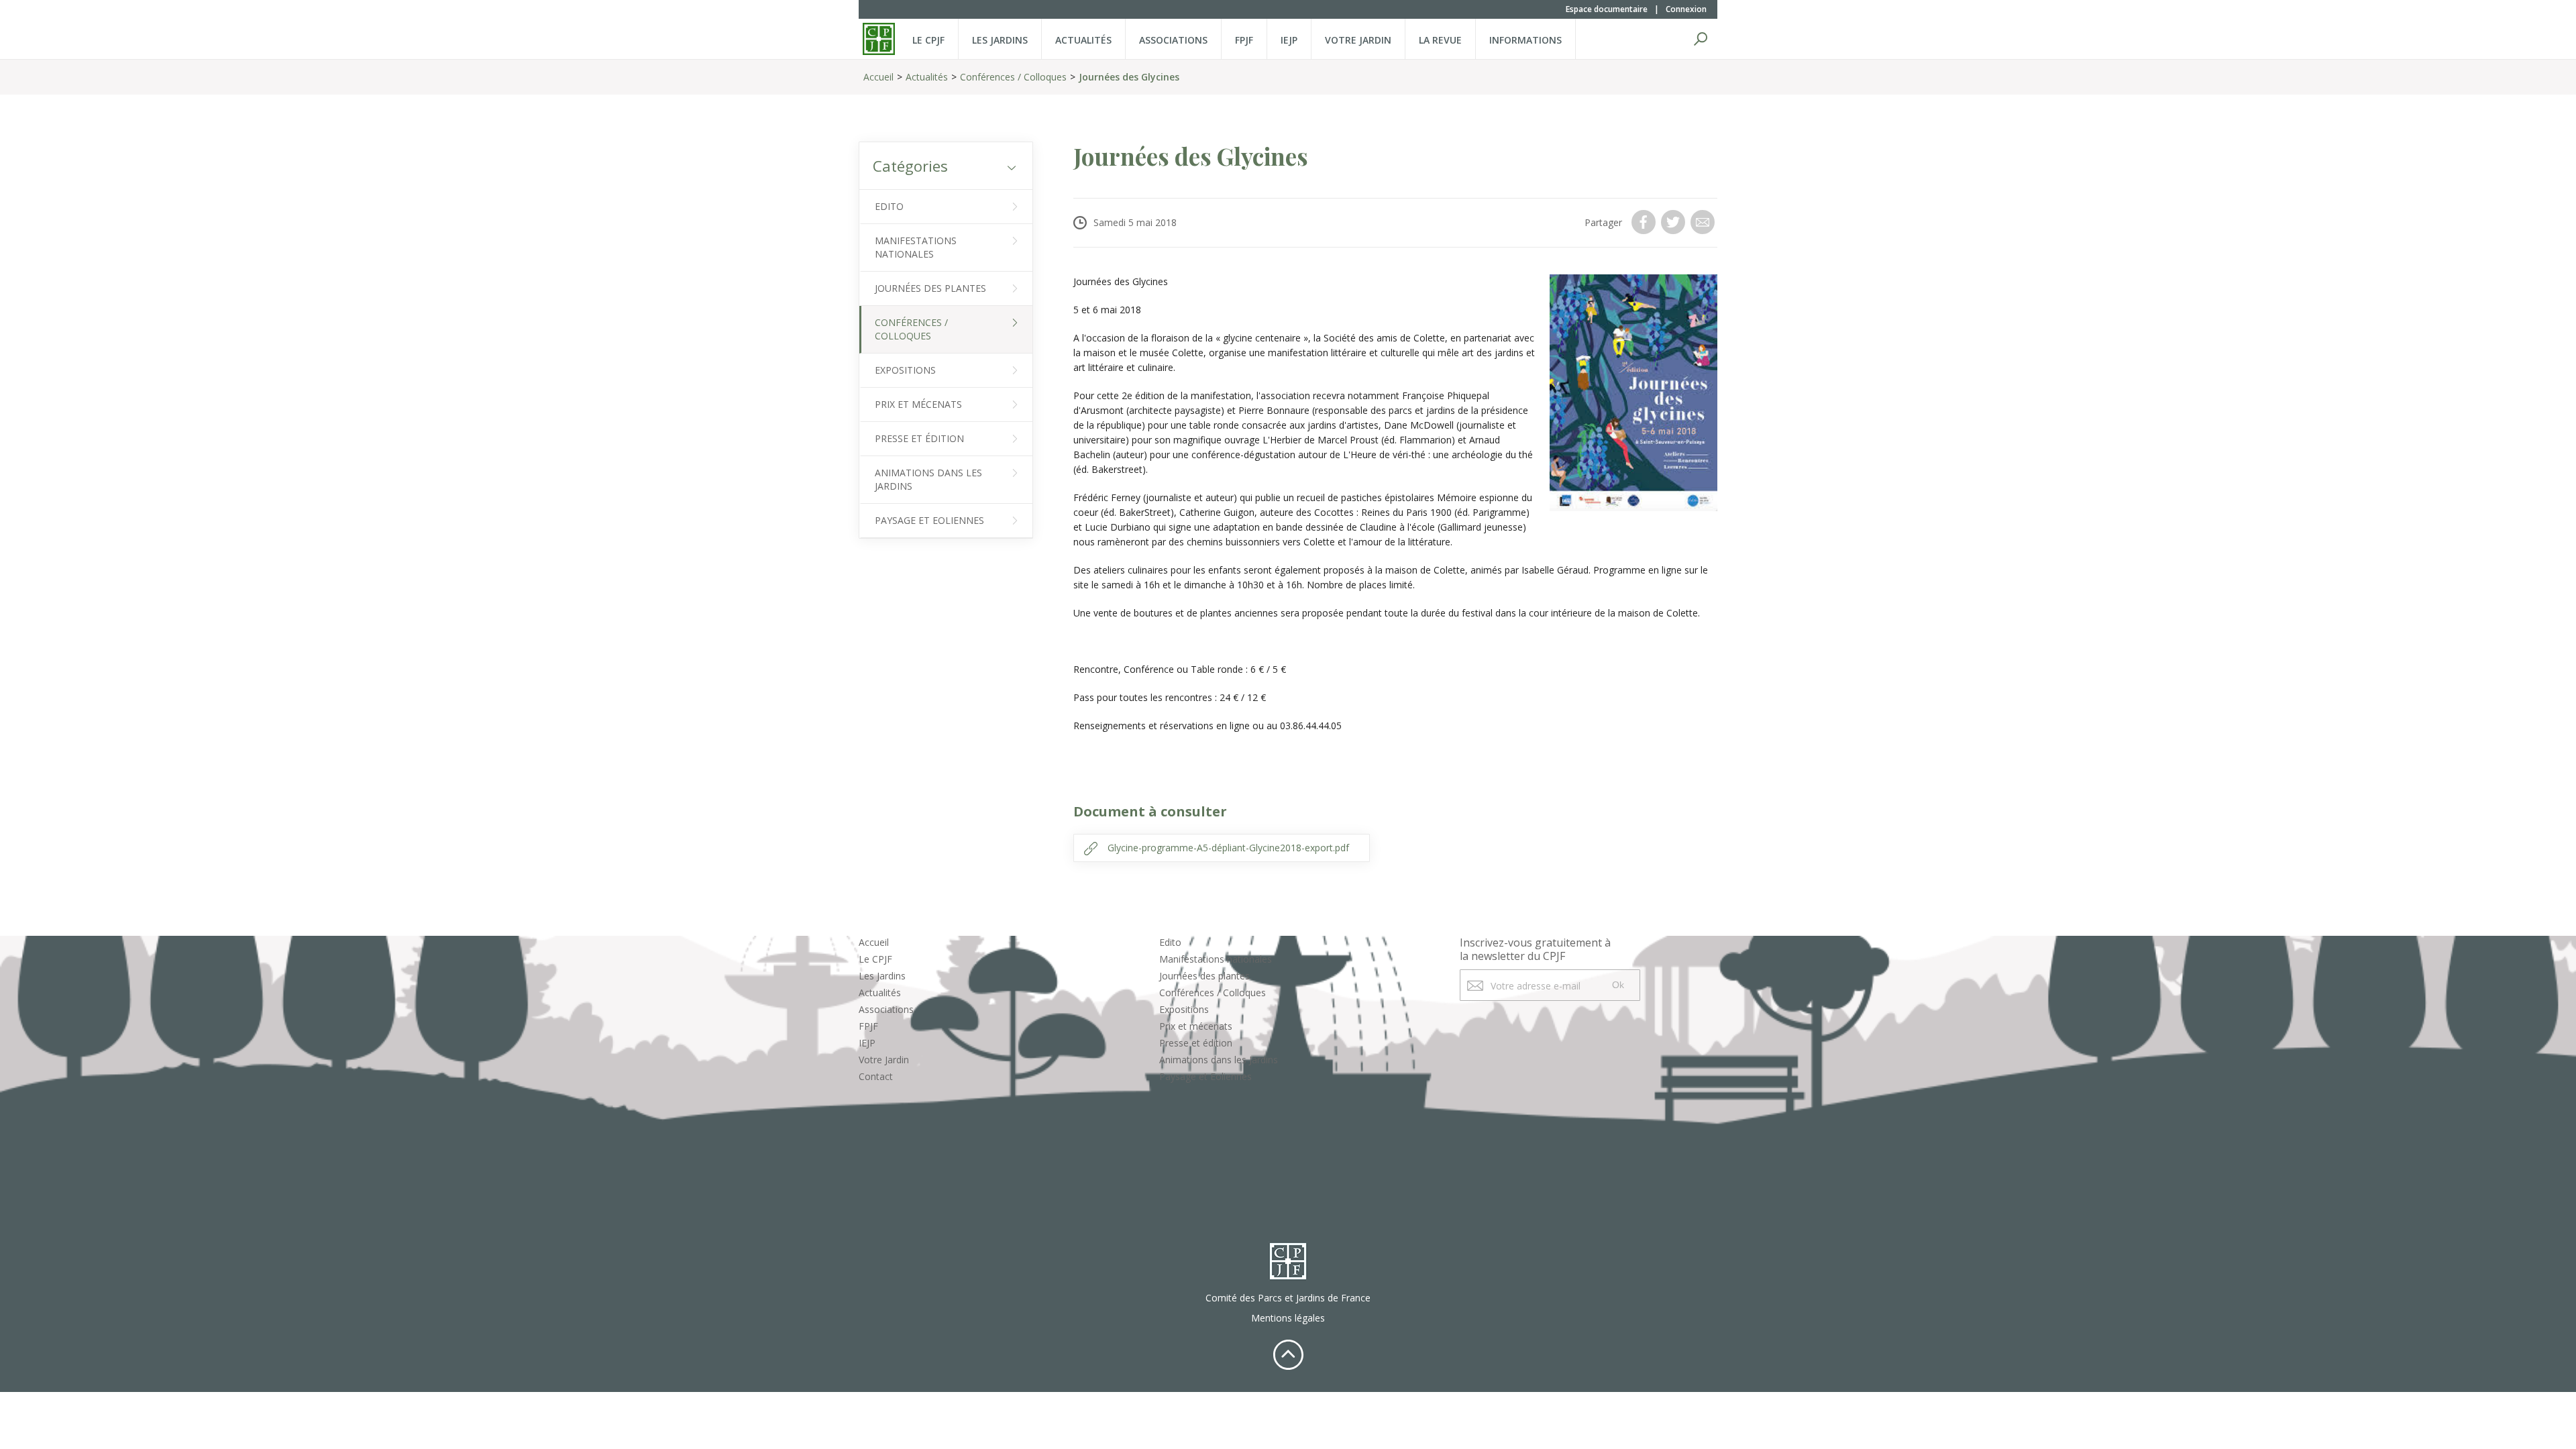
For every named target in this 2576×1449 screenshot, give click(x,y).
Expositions (905, 370)
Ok (1618, 985)
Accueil (878, 77)
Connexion (1686, 9)
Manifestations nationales (916, 247)
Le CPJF (928, 40)
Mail (1704, 222)
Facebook (1645, 222)
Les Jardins (1000, 40)
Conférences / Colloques (1013, 77)
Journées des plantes (930, 288)
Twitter (1674, 222)
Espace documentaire (1607, 9)
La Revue (1440, 40)
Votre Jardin (884, 1060)
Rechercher (1701, 39)
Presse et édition (919, 438)
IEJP (1289, 40)
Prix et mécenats (918, 404)
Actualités (1083, 40)
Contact (876, 1076)
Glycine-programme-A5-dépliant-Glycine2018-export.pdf (1228, 848)
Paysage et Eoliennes (929, 520)
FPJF (1244, 40)
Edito (889, 206)
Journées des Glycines (1129, 77)
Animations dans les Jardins (928, 479)
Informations (1525, 40)
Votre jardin (1358, 40)
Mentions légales (1288, 1318)
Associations (1173, 40)
